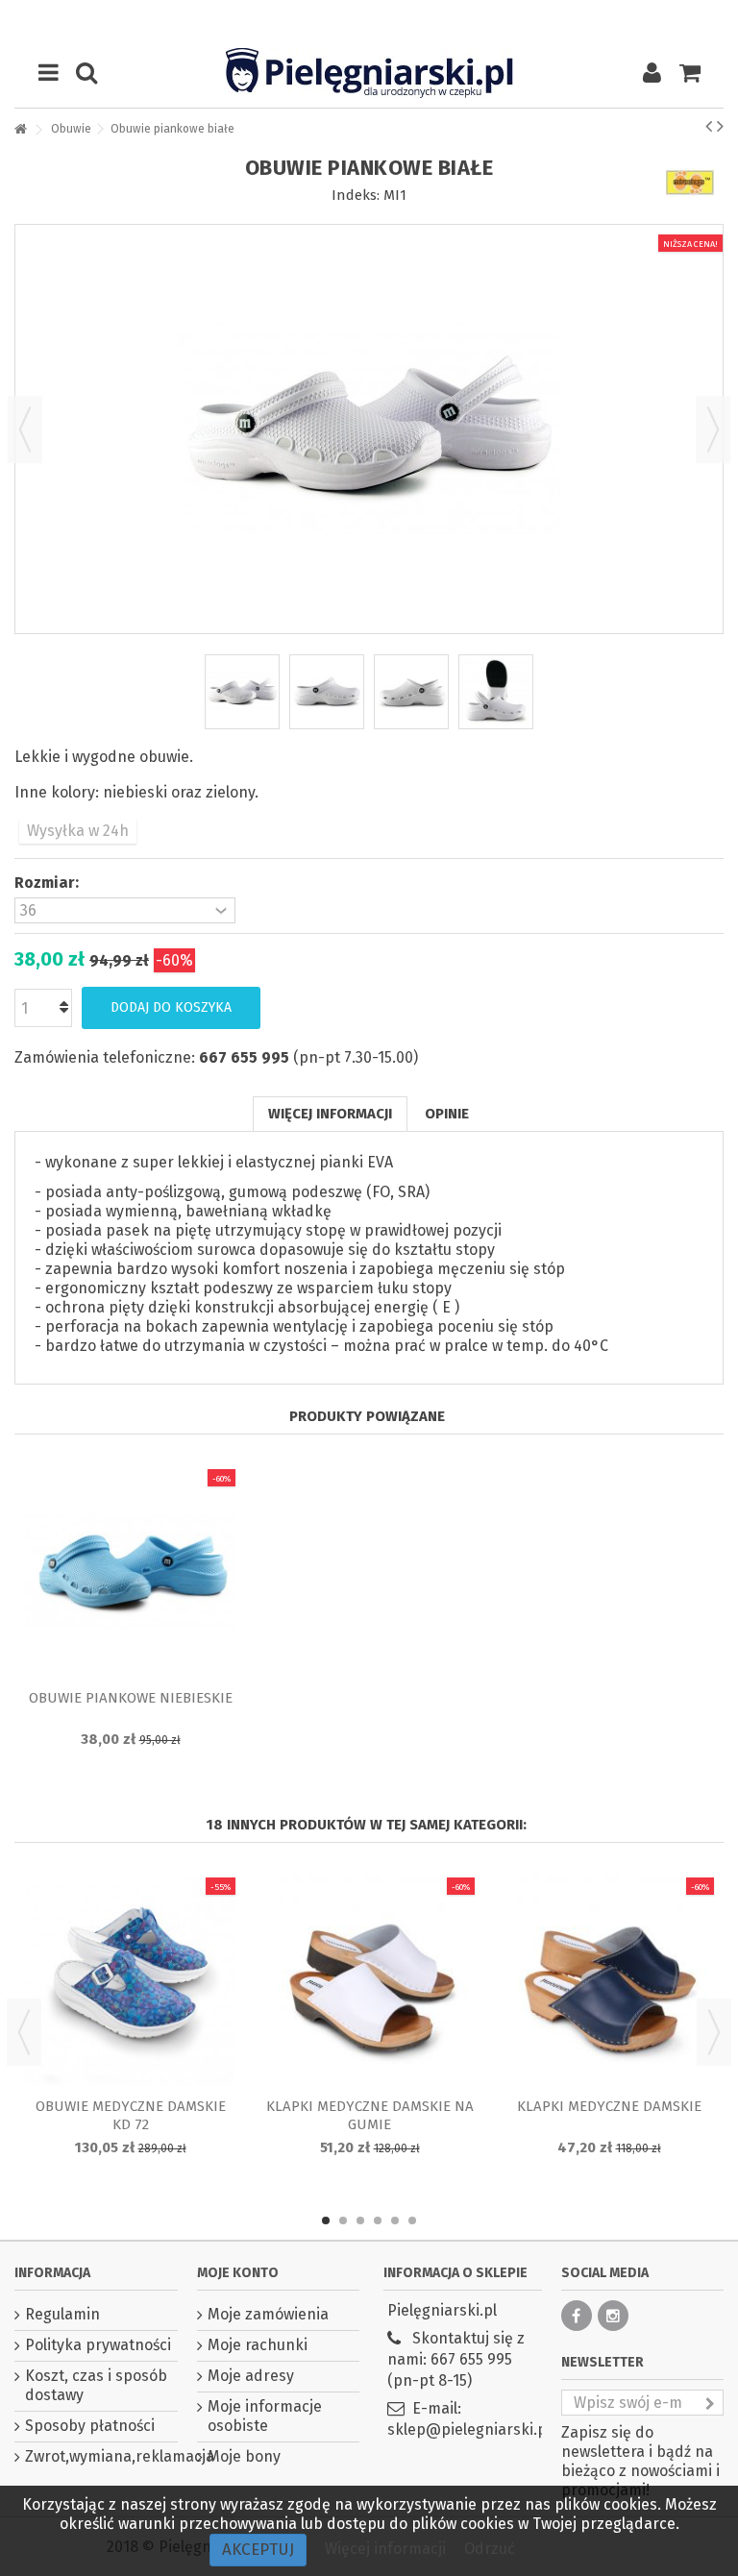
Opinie (447, 1114)
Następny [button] (713, 429)
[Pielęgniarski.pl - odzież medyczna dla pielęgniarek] (369, 73)
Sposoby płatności (90, 2426)
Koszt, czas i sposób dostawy (96, 2385)
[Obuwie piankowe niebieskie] (130, 1572)
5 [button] (395, 2220)
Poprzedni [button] (25, 429)
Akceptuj (258, 2550)
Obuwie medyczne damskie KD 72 (131, 2115)
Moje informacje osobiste (265, 2416)
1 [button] (326, 2220)
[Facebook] (577, 2316)
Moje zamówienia (268, 2314)
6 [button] (412, 2220)
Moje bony (244, 2456)
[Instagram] (613, 2316)
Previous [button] (24, 2032)
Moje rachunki (258, 2345)
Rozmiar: (49, 883)
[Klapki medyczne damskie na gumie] (369, 1980)
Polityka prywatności (98, 2345)
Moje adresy (251, 2376)
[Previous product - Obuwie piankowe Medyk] (709, 126)
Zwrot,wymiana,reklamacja (101, 2456)
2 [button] (343, 2220)
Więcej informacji (330, 1114)
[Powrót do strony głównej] (20, 130)
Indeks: (356, 195)
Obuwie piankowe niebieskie (131, 1698)
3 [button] (360, 2220)
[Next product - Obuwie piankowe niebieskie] (720, 126)
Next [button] (714, 2032)
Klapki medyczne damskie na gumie (370, 2115)
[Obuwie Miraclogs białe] (242, 692)
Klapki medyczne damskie (609, 2106)
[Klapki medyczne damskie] (609, 1980)
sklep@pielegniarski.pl (469, 2429)
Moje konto (238, 2273)
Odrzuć (490, 2549)
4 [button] (378, 2220)
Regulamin (62, 2314)
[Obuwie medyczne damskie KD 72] (130, 1980)
